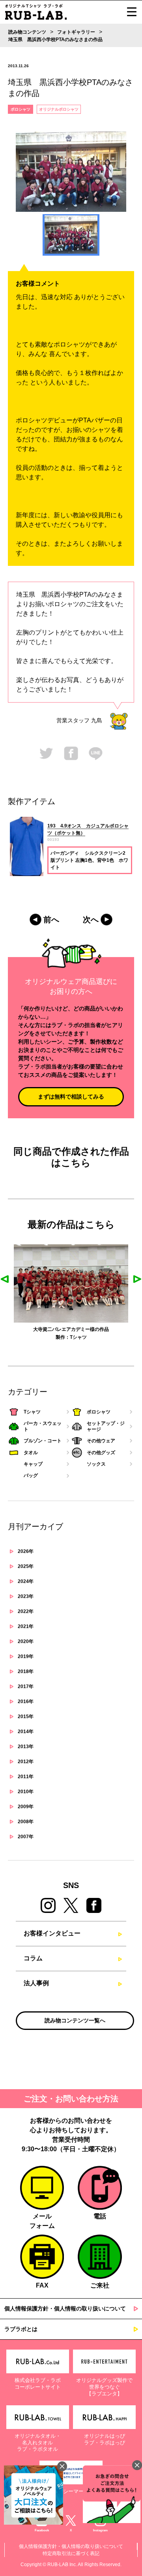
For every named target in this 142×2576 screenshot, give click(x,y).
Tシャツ (49, 1337)
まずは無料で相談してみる (71, 1097)
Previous (5, 1279)
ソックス (96, 1464)
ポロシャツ (21, 109)
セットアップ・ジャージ (106, 1426)
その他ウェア (101, 1441)
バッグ (31, 1475)
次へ (91, 920)
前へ (51, 920)
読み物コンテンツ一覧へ (75, 2020)
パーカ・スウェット (94, 1337)
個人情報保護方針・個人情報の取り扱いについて (65, 2308)
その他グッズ (101, 1453)
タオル (31, 1453)
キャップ (33, 1464)
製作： (34, 1337)
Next (137, 1279)
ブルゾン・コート (43, 1441)
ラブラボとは (21, 2329)
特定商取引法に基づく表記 (71, 2553)
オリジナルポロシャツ (59, 109)
